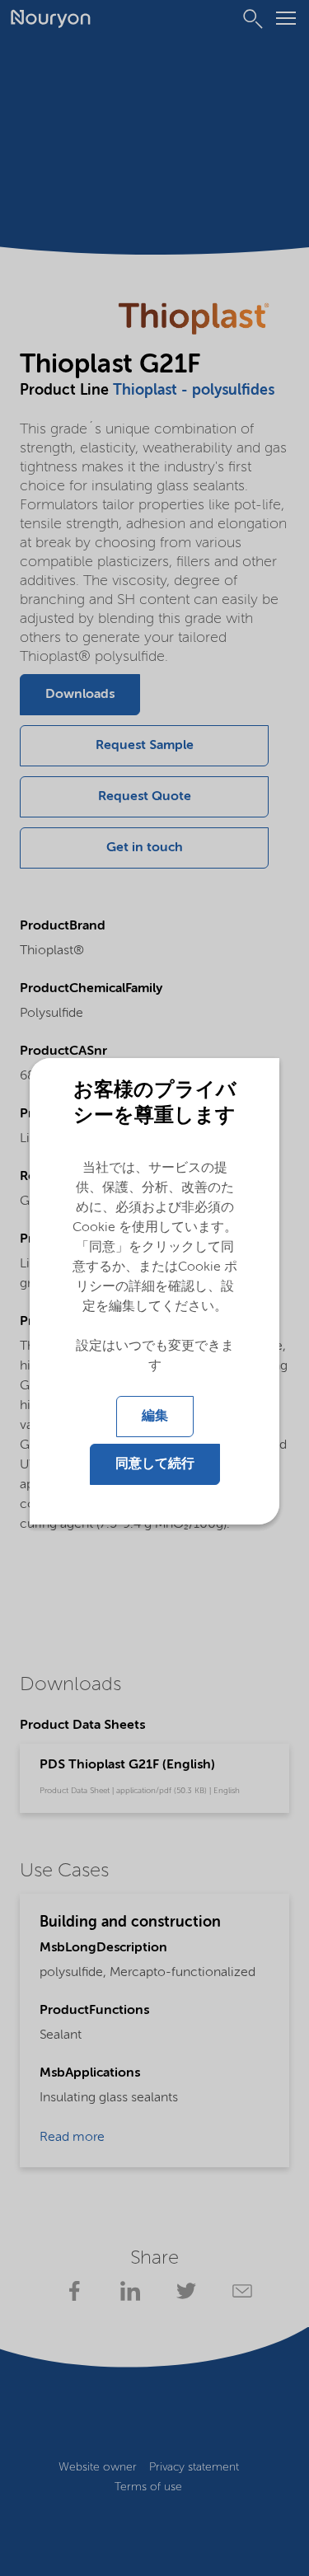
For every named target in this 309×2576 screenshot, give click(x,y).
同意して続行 (155, 1464)
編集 (155, 1417)
